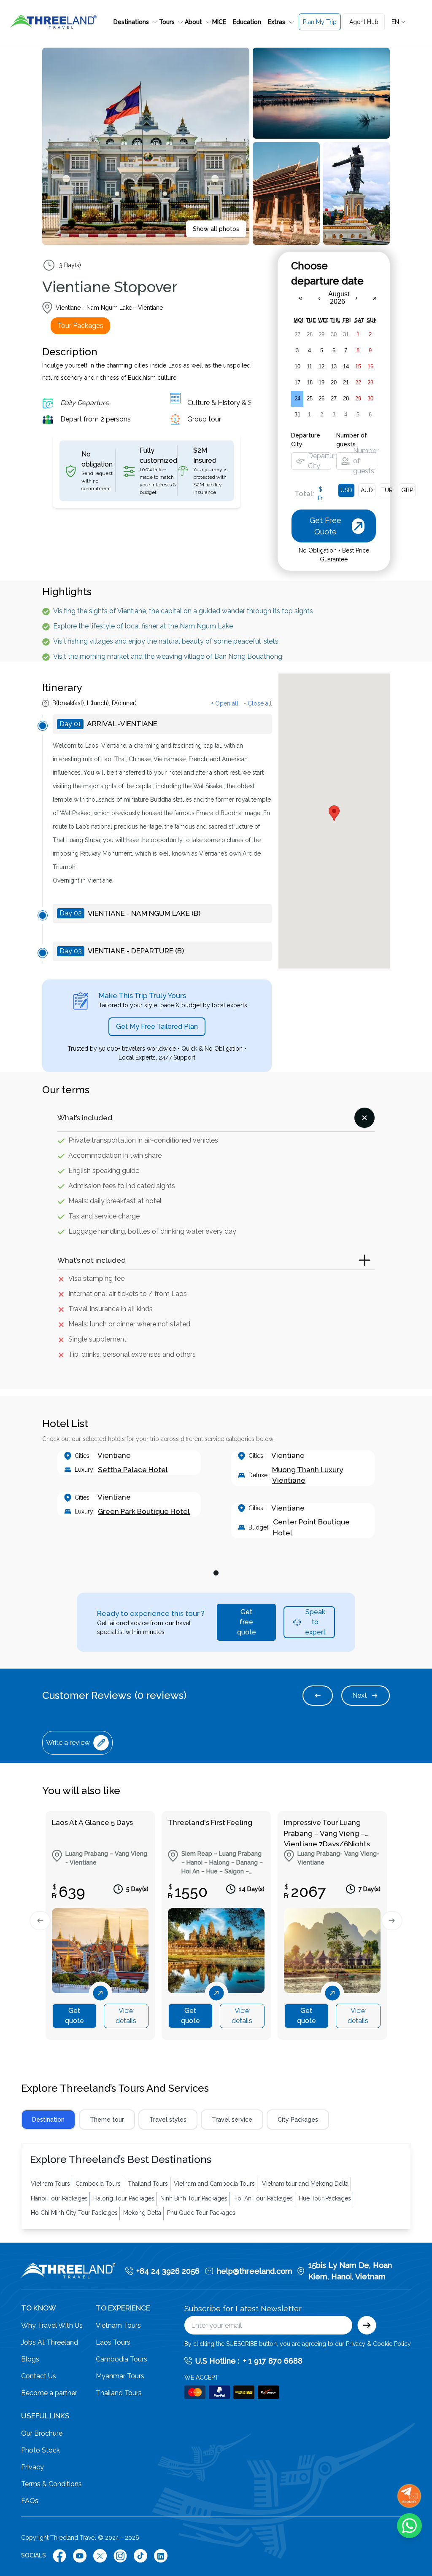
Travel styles (168, 2120)
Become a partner (49, 2393)
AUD (367, 490)
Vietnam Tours (118, 2325)
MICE (219, 22)
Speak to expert (315, 1622)
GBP (407, 490)
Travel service (232, 2120)
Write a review (68, 1743)
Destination (48, 2120)
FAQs (30, 2501)
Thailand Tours (119, 2393)
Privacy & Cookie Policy (378, 2344)
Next (360, 1695)
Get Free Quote (335, 60)
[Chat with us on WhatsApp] (409, 2526)
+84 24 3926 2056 (168, 2271)
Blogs (30, 2359)
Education (247, 22)
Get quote (74, 2016)
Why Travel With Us (52, 2325)
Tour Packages (80, 326)
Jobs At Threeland (50, 2342)
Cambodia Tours (121, 2359)
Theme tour (107, 2120)
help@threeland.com (255, 2271)
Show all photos (216, 229)
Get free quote (247, 1622)
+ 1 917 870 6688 (273, 2361)
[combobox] (399, 22)
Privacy (32, 2467)
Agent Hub (364, 22)
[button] (133, 22)
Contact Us (39, 2376)
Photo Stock (40, 2450)
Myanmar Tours (120, 2376)
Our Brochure (42, 2433)
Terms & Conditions (51, 2484)
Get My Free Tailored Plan (157, 1026)
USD (346, 490)
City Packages (298, 2120)
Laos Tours (113, 2342)
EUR (387, 490)
